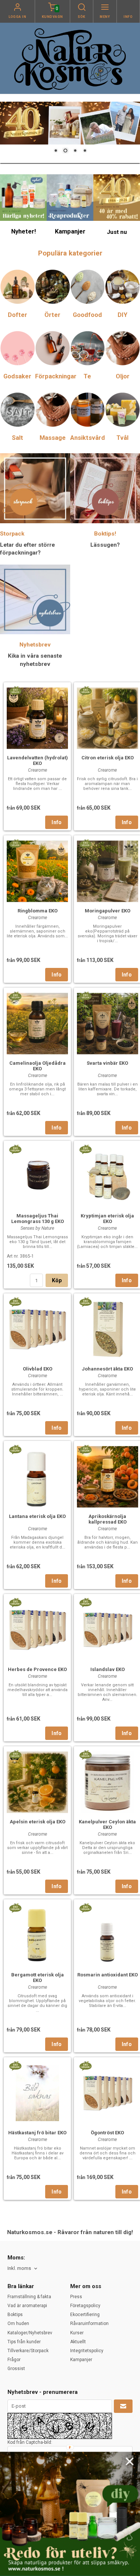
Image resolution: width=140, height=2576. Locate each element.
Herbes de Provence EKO (37, 1669)
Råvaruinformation (89, 2324)
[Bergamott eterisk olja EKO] (15, 1908)
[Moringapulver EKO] (85, 844)
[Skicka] (123, 2406)
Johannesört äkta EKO (107, 1369)
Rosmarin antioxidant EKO (108, 1975)
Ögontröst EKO (107, 2133)
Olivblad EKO (38, 1369)
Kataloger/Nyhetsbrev (30, 2333)
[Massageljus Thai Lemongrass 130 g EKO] (15, 1149)
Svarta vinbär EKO (107, 1063)
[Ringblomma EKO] (15, 844)
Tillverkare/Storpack (28, 2351)
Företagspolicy (85, 2306)
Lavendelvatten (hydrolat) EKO (38, 760)
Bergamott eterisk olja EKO (38, 1978)
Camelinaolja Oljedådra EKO (38, 1066)
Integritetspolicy (87, 2351)
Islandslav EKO (108, 1669)
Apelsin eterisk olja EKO (38, 1822)
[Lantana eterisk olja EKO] (15, 1449)
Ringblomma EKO (38, 911)
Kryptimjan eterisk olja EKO (107, 1219)
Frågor (14, 2360)
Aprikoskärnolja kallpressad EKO (108, 1519)
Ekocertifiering (85, 2315)
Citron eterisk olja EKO (108, 758)
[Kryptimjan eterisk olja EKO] (85, 1149)
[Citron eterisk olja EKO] (85, 690)
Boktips (15, 2315)
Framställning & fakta (29, 2297)
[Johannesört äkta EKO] (85, 1302)
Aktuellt (78, 2342)
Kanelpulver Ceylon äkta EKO (107, 1824)
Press (76, 2297)
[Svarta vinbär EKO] (85, 996)
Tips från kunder (24, 2342)
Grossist (16, 2369)
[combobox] (23, 2269)
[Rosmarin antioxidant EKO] (85, 1908)
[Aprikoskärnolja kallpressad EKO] (85, 1449)
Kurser (77, 2333)
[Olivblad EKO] (15, 1302)
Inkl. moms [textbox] (19, 2268)
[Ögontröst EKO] (85, 2065)
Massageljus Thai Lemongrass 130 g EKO (38, 1219)
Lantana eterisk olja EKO (37, 1516)
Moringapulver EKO (108, 911)
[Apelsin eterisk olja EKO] (15, 1754)
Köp (57, 1280)
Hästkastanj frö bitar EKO (37, 2133)
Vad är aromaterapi (27, 2306)
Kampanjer (81, 2360)
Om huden (18, 2324)
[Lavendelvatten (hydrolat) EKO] (15, 690)
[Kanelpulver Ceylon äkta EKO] (85, 1754)
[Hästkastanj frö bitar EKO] (15, 2065)
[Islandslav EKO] (85, 1602)
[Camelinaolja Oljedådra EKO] (15, 996)
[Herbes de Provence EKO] (15, 1602)
